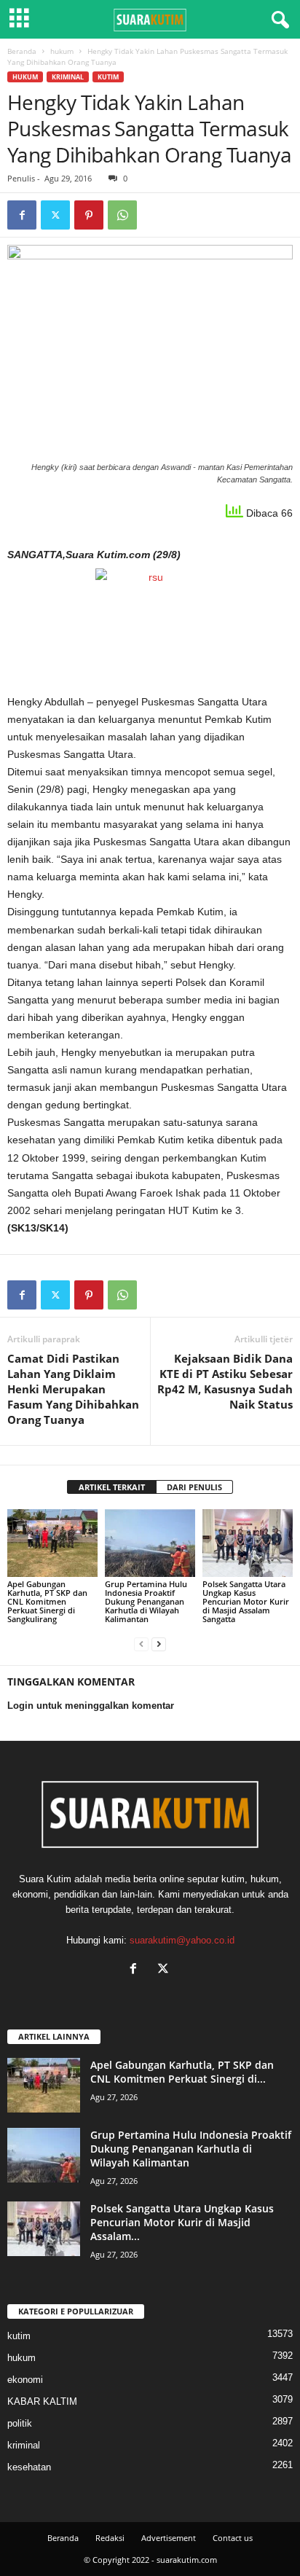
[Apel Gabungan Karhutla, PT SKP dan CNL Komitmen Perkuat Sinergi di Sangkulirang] (52, 1543)
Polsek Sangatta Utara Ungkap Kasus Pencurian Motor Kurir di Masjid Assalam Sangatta (246, 1601)
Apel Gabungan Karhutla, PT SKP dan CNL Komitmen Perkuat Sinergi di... (182, 2072)
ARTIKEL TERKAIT (112, 1487)
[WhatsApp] (122, 215)
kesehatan (29, 2467)
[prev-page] (141, 1644)
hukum (62, 51)
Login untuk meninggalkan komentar (91, 1706)
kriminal (68, 77)
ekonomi (25, 2380)
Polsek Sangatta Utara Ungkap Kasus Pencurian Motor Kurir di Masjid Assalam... (182, 2222)
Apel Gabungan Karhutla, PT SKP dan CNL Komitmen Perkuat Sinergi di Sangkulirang (47, 1601)
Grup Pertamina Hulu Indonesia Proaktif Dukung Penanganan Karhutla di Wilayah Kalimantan (146, 1601)
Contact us (233, 2538)
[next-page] (159, 1644)
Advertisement (169, 2538)
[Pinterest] (89, 215)
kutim (108, 77)
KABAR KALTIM (42, 2401)
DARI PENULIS (194, 1487)
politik (20, 2423)
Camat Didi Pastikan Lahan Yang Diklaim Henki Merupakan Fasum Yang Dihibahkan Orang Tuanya (73, 1389)
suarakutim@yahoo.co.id (182, 1940)
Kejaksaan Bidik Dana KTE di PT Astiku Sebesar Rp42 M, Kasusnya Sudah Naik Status (225, 1381)
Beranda (22, 51)
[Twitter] (55, 215)
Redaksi (110, 2538)
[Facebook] (22, 215)
